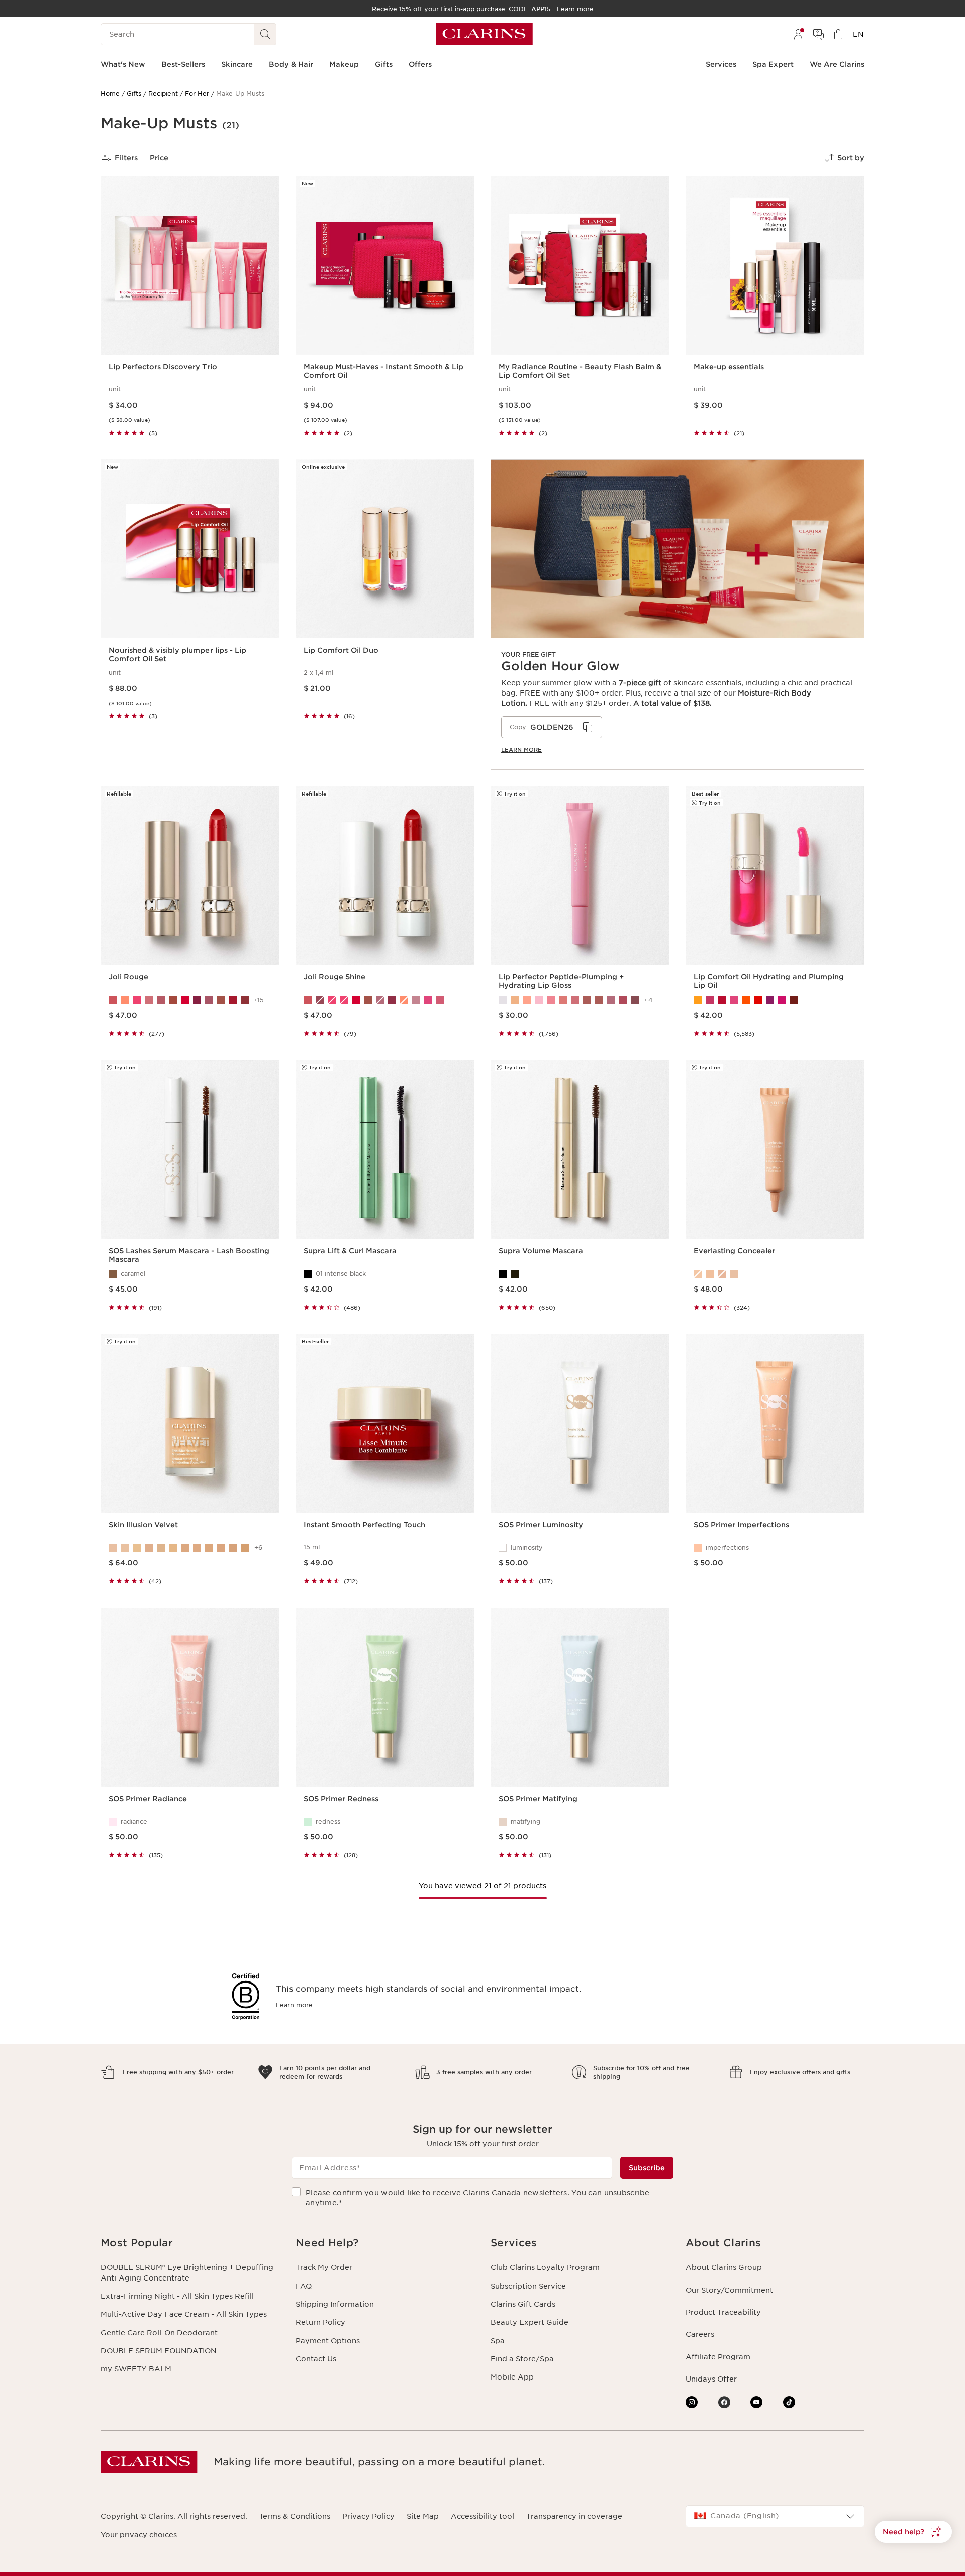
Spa (498, 2341)
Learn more (521, 750)
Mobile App (512, 2377)
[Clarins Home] (484, 34)
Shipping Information (335, 2304)
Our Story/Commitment (729, 2290)
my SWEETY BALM (136, 2369)
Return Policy (320, 2322)
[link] (678, 615)
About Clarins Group (724, 2267)
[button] (913, 2532)
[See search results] (265, 34)
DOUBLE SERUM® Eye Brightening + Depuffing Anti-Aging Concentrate (187, 2272)
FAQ (304, 2286)
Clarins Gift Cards (523, 2304)
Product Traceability (723, 2312)
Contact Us (316, 2359)
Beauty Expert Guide (529, 2322)
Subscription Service (528, 2286)
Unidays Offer (711, 2379)
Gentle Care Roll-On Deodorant (159, 2333)
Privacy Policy (368, 2516)
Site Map (423, 2516)
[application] (552, 727)
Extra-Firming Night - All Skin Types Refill (177, 2296)
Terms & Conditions (295, 2516)
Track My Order (324, 2267)
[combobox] (775, 2516)
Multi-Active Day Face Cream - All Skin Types (184, 2314)
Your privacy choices (139, 2535)
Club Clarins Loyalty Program (545, 2267)
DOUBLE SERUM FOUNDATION (159, 2351)
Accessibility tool (482, 2516)
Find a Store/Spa (522, 2359)
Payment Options (328, 2341)
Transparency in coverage (574, 2516)
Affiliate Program (718, 2357)
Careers (700, 2334)
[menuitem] (798, 34)
